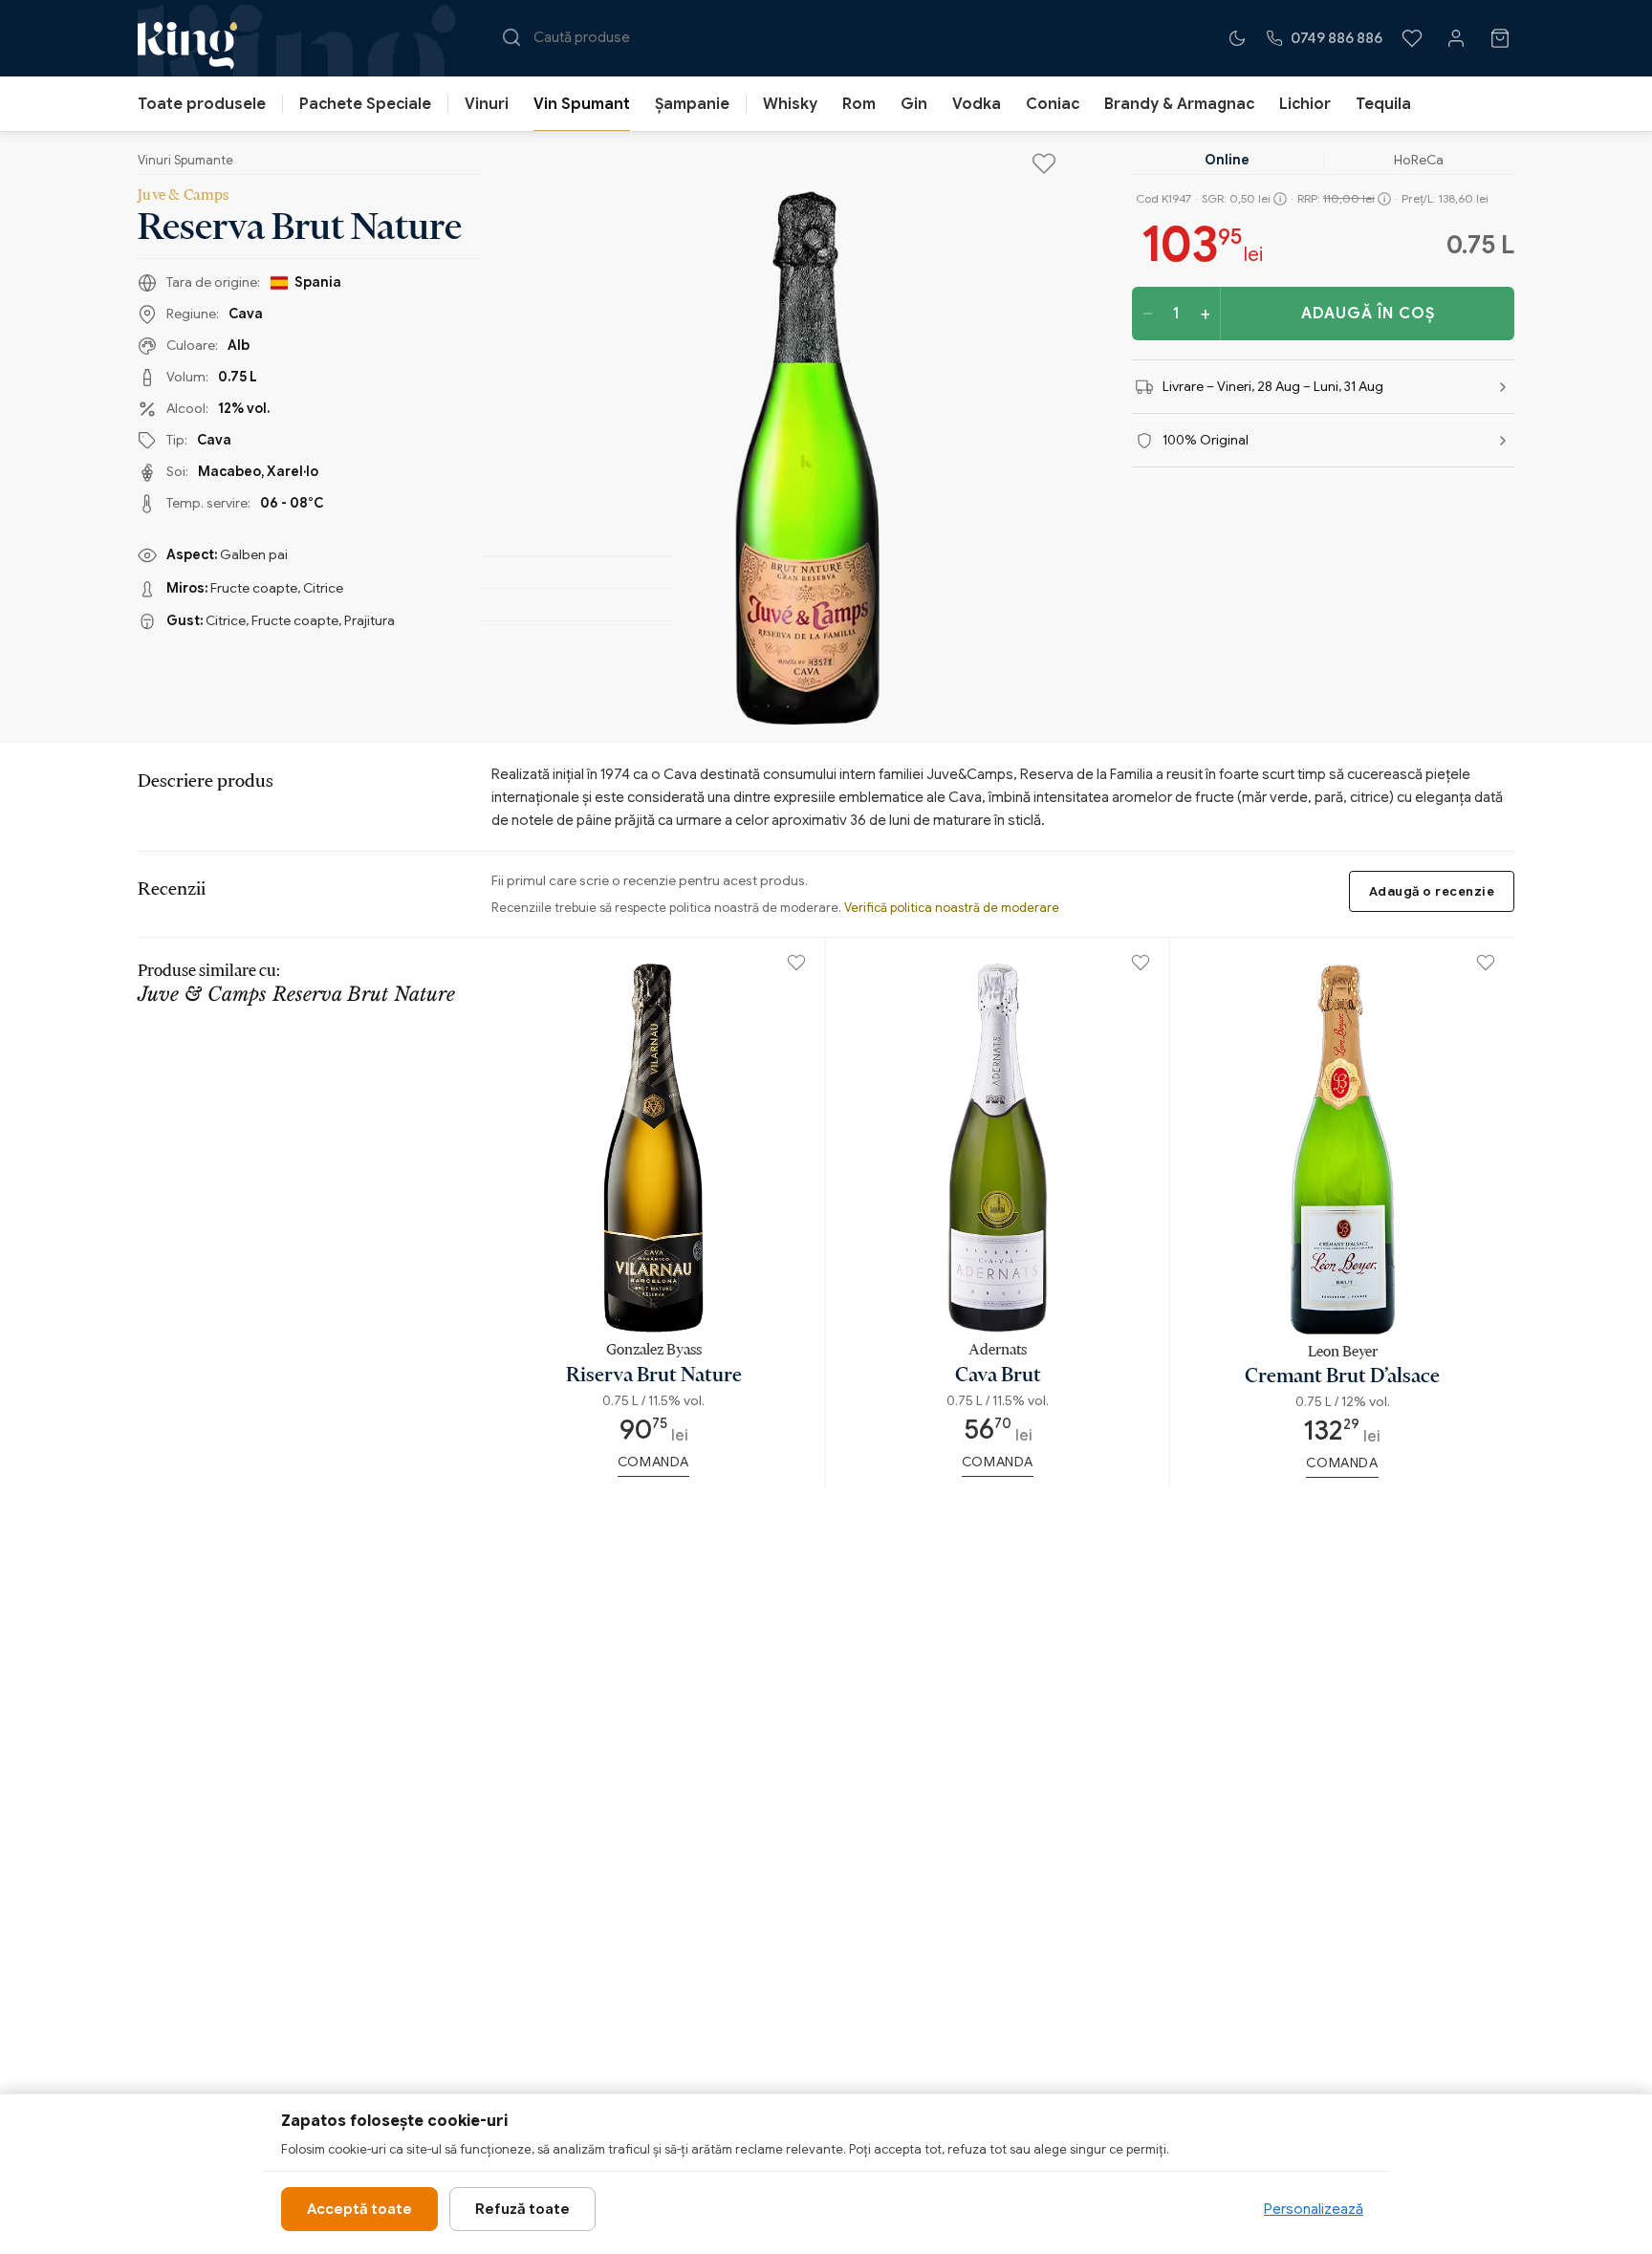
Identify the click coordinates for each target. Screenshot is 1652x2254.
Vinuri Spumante (185, 160)
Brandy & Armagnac (1179, 104)
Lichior (1305, 104)
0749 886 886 (1337, 38)
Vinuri (487, 104)
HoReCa (1419, 160)
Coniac (1053, 104)
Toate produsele (202, 104)
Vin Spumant (582, 104)
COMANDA (653, 1462)
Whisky (790, 104)
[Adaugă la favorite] (1044, 163)
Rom (859, 104)
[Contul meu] (1456, 38)
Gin (914, 104)
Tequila (1383, 104)
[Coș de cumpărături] (1500, 38)
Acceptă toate (359, 2209)
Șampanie (692, 104)
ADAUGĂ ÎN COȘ (1368, 314)
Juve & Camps (184, 194)
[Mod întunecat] (1237, 38)
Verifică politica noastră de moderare (952, 908)
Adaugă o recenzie (1432, 891)
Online (1227, 160)
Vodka (977, 104)
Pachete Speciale (365, 104)
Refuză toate (522, 2209)
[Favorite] (1412, 38)
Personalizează (1314, 2209)
